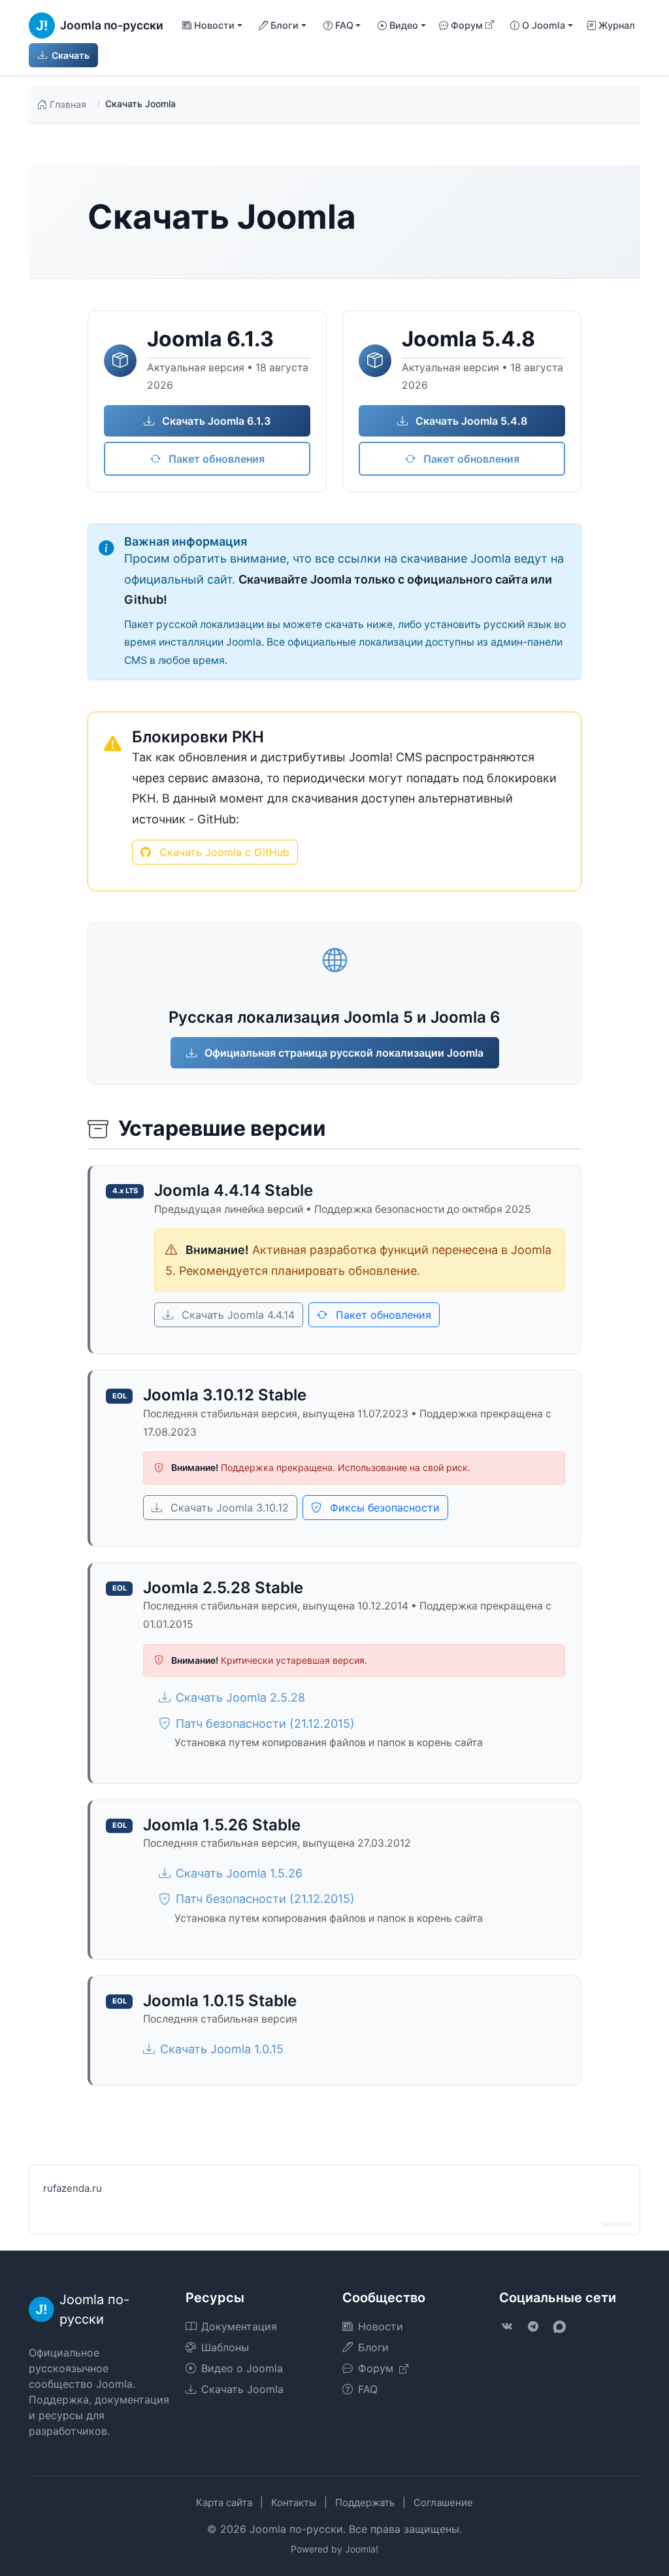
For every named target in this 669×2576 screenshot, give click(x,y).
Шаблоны (225, 2347)
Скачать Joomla (242, 2389)
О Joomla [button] (544, 25)
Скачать (70, 55)
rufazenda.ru (73, 2188)
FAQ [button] (344, 25)
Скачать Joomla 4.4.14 (237, 1315)
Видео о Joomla (242, 2368)
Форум (467, 25)
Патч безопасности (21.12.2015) (265, 1724)
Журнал (617, 25)
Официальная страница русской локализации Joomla (343, 1053)
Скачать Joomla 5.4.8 (470, 421)
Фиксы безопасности (383, 1508)
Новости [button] (214, 25)
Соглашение (443, 2502)
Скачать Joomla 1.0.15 (222, 2049)
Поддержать (365, 2502)
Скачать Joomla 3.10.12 (228, 1508)
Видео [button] (404, 25)
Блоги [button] (285, 25)
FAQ (368, 2389)
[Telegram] (533, 2326)
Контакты (294, 2502)
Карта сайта (224, 2502)
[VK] (507, 2326)
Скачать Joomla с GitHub (223, 852)
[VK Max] (559, 2326)
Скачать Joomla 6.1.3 (215, 421)
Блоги (373, 2347)
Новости (381, 2326)
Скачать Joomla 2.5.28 (240, 1697)
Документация (239, 2326)
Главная (68, 104)
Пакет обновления (215, 459)
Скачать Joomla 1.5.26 (239, 1873)
